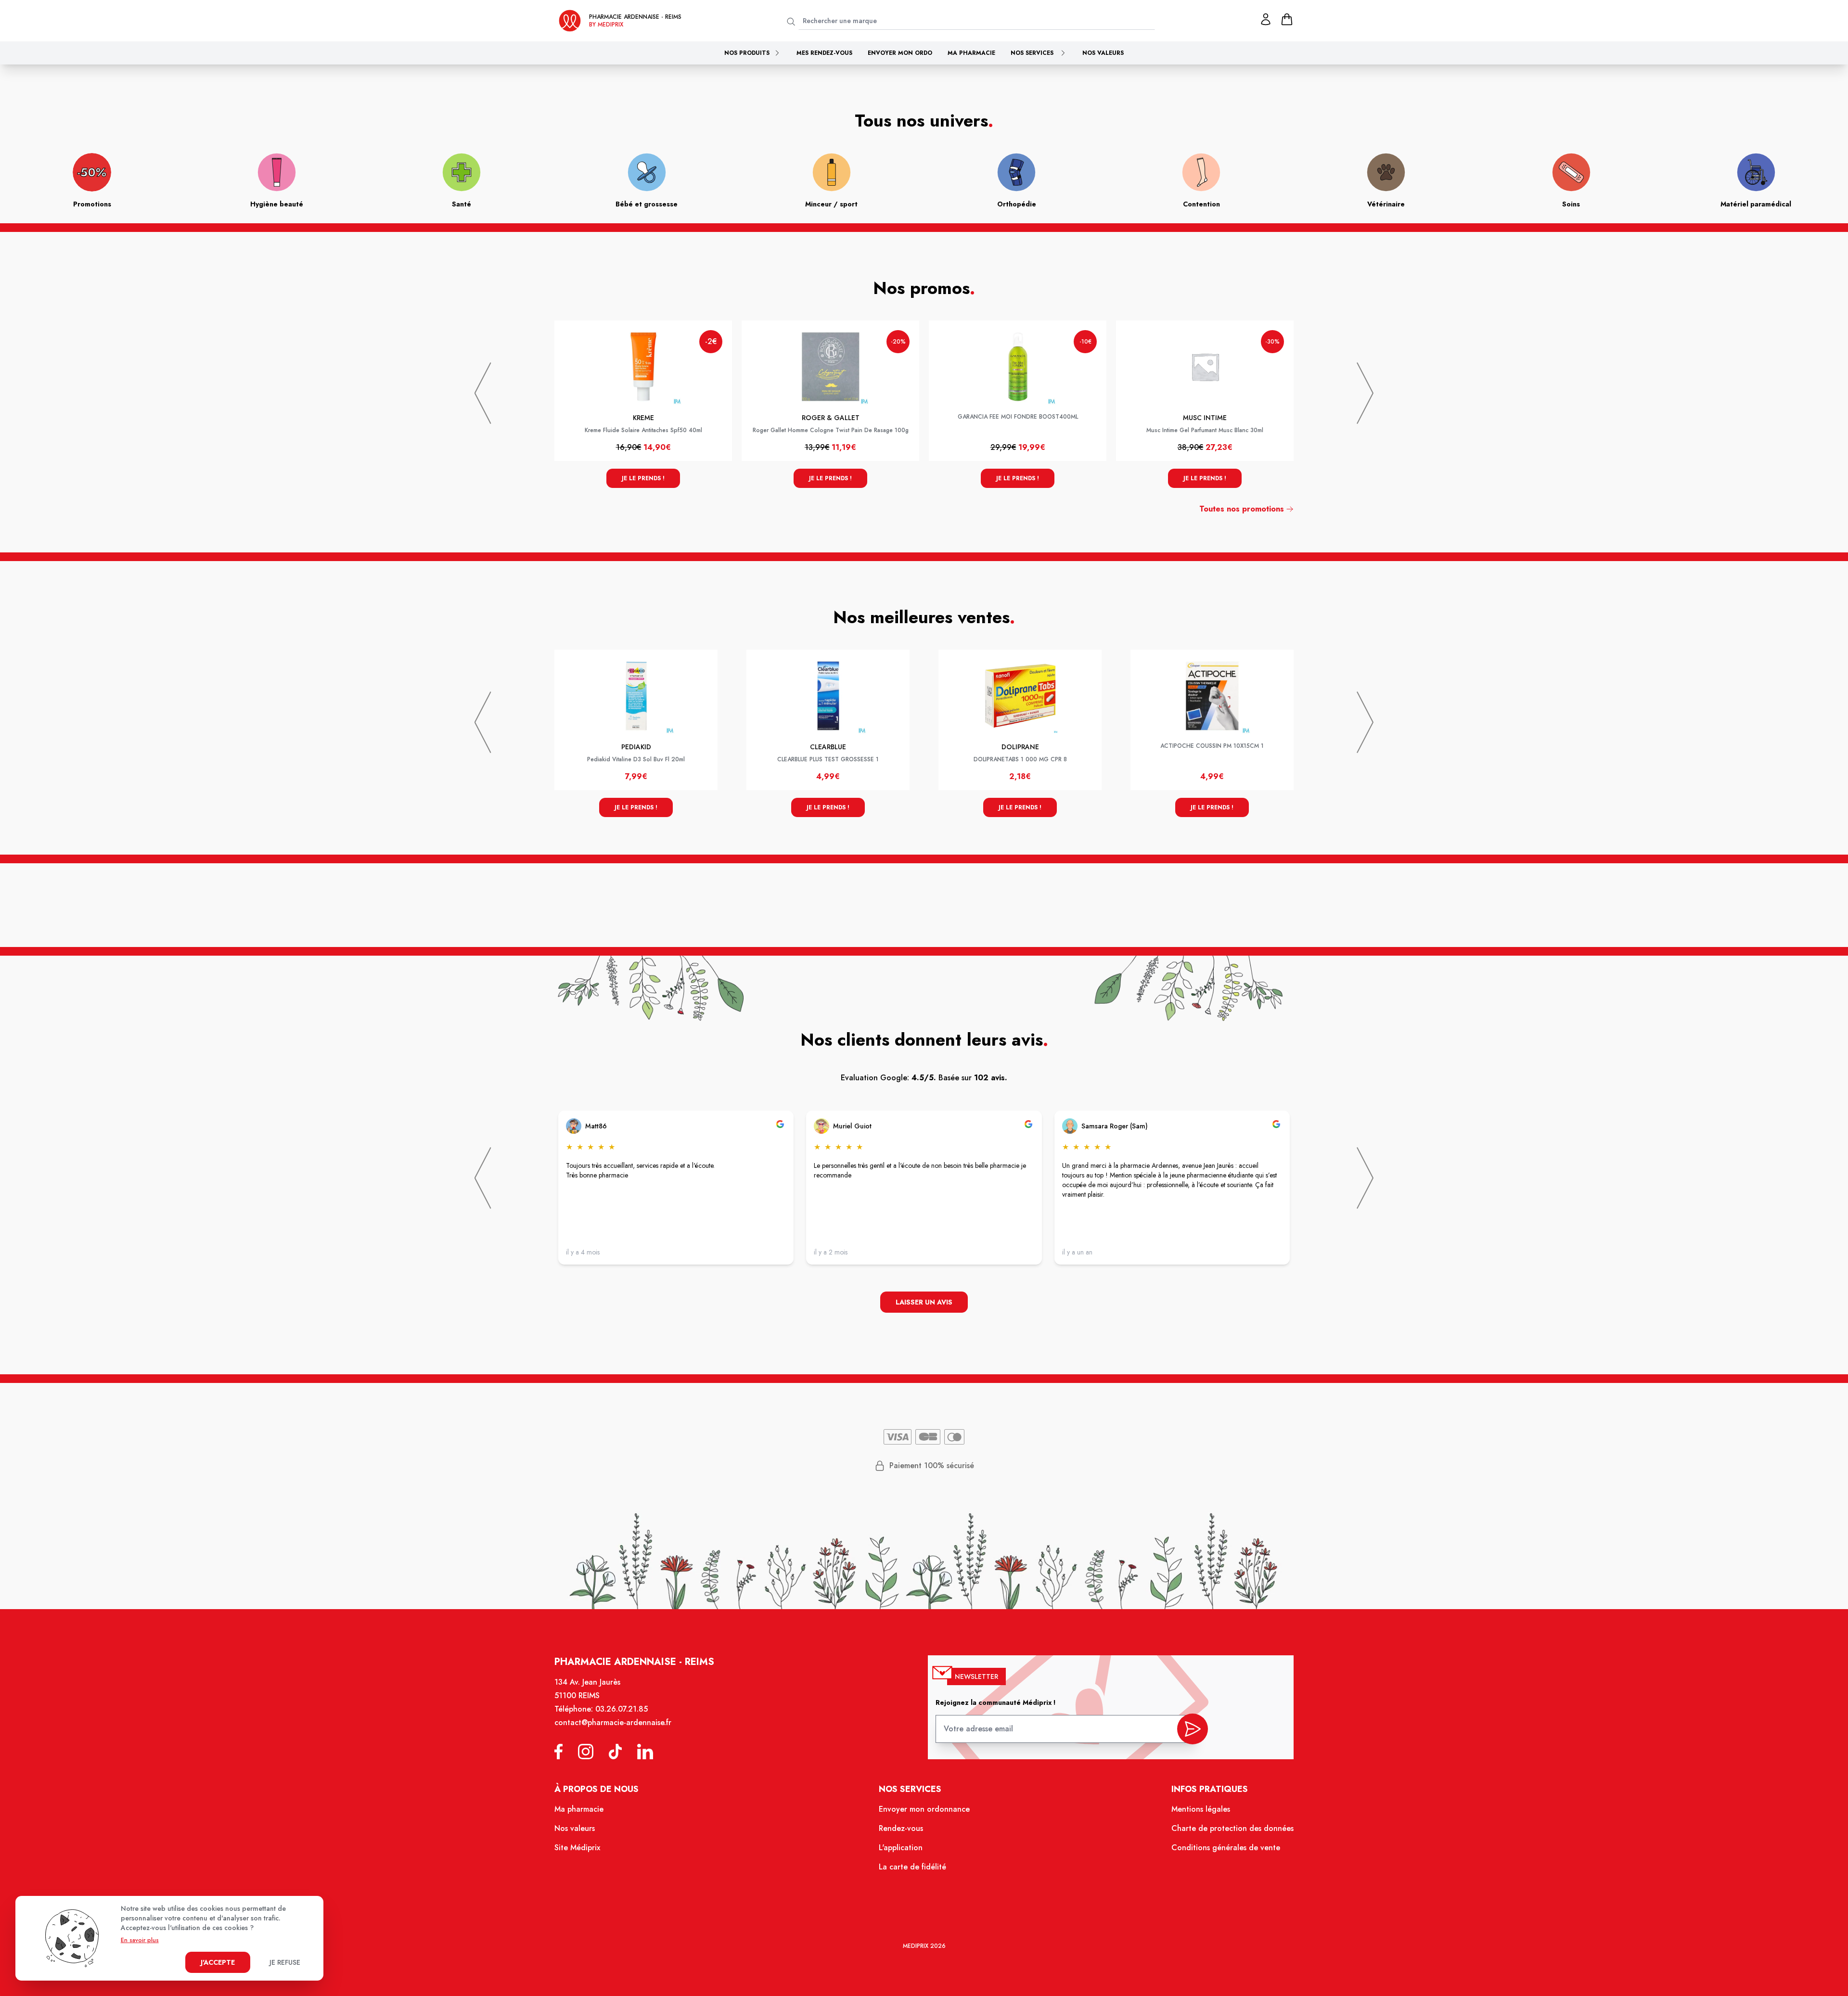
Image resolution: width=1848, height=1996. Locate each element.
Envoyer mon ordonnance (924, 1809)
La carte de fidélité (912, 1867)
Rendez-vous (901, 1828)
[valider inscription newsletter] (1193, 1729)
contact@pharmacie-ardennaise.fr (613, 1722)
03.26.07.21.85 (622, 1709)
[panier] (1287, 19)
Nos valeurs (1103, 53)
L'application (901, 1848)
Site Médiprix (577, 1848)
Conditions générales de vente (1226, 1848)
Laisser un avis (924, 1302)
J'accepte (218, 1962)
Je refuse (285, 1962)
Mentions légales (1201, 1809)
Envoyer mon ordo (900, 53)
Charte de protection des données (1232, 1828)
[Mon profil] (1266, 19)
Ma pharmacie (971, 53)
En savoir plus (140, 1940)
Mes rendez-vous (824, 53)
